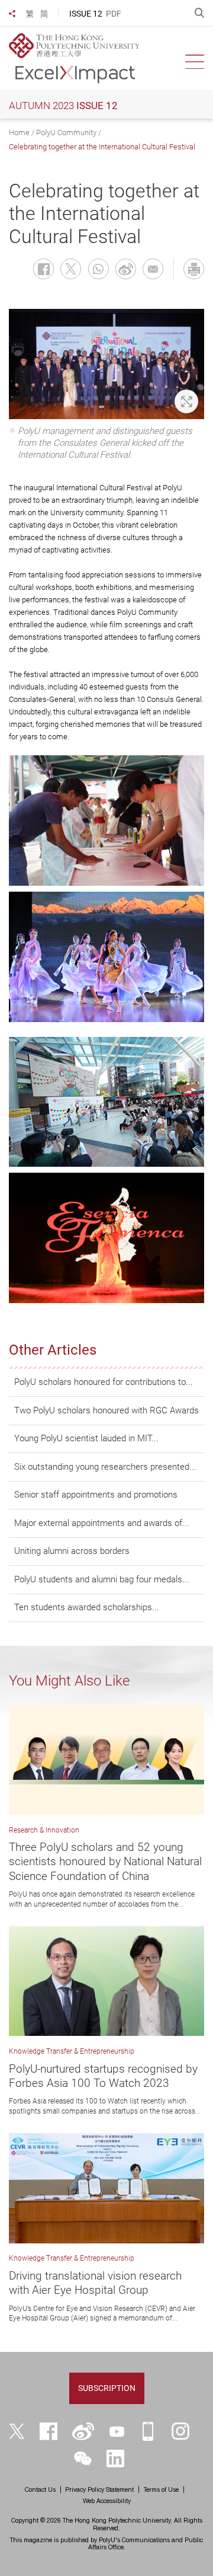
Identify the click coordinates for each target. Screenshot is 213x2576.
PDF (114, 14)
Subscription (107, 2388)
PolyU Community (66, 133)
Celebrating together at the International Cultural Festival (102, 147)
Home (19, 133)
